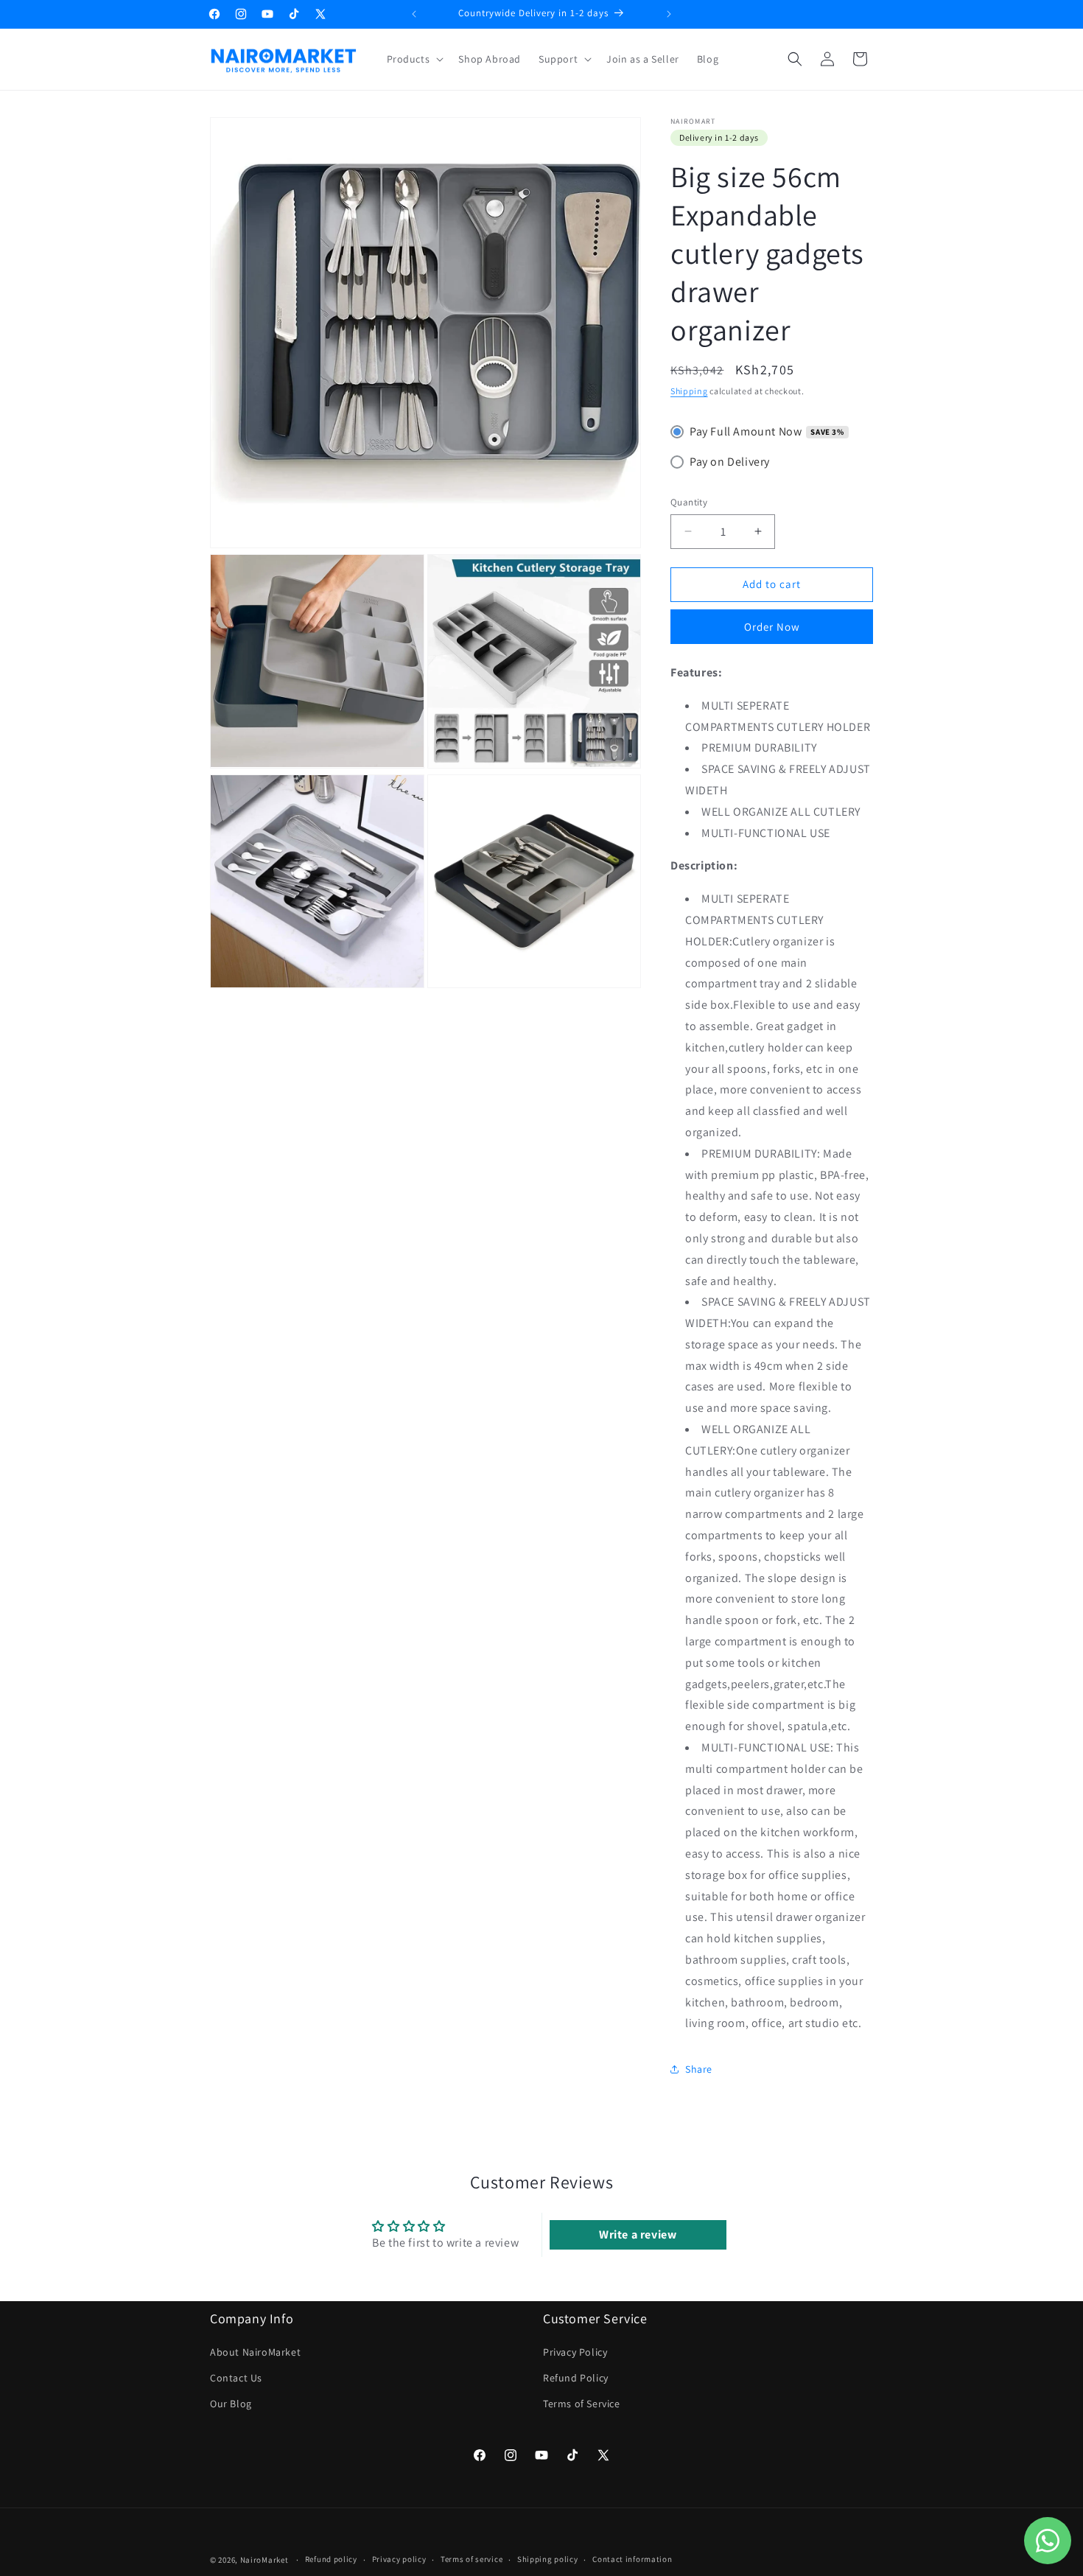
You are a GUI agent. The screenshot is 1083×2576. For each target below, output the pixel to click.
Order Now (772, 627)
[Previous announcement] (414, 14)
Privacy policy (399, 2560)
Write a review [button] (638, 2234)
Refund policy (331, 2560)
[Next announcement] (669, 14)
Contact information (632, 2560)
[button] (414, 59)
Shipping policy (548, 2560)
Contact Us (236, 2378)
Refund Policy (576, 2378)
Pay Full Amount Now (746, 431)
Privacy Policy (575, 2352)
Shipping (689, 391)
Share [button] (699, 2069)
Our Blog (231, 2404)
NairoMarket (264, 2560)
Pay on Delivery (730, 462)
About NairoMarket (255, 2352)
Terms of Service (582, 2404)
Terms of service (472, 2560)
